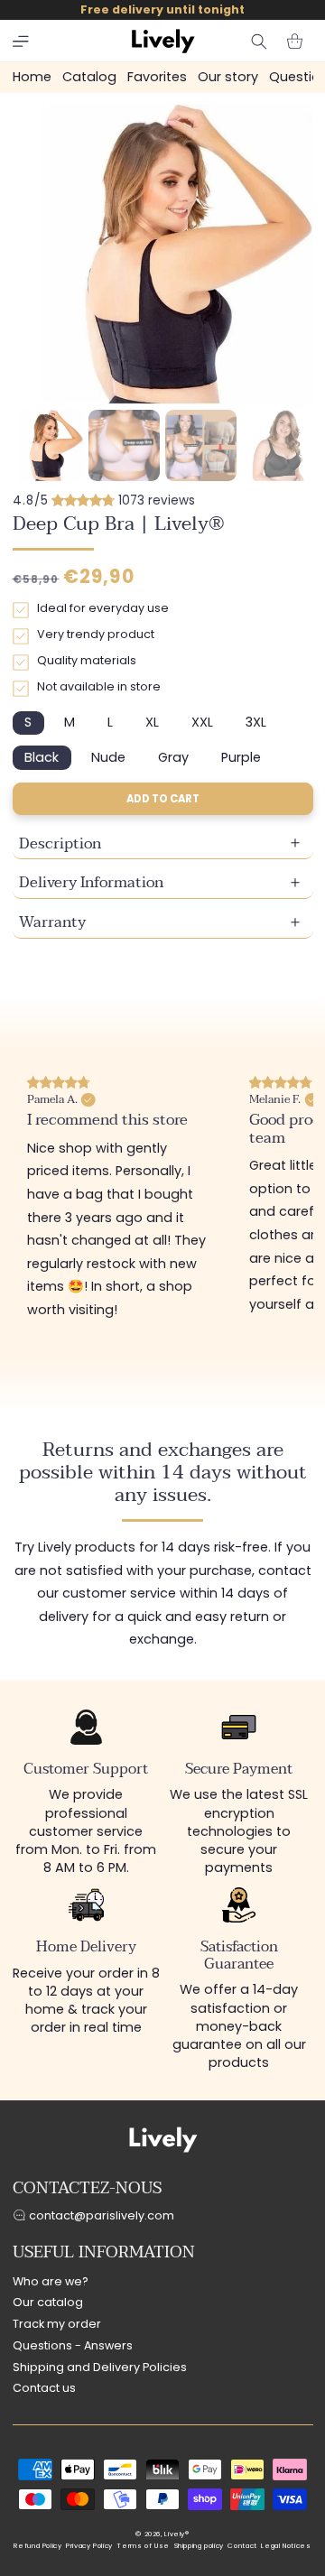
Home (32, 77)
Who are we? (51, 2281)
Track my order (57, 2324)
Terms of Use (143, 2546)
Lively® (176, 2534)
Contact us (44, 2388)
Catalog (89, 77)
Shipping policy (199, 2546)
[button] (21, 42)
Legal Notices (286, 2546)
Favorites (157, 77)
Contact (242, 2546)
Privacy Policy (89, 2546)
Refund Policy (37, 2546)
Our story (228, 77)
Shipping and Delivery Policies (100, 2367)
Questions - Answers (73, 2345)
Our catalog (48, 2302)
